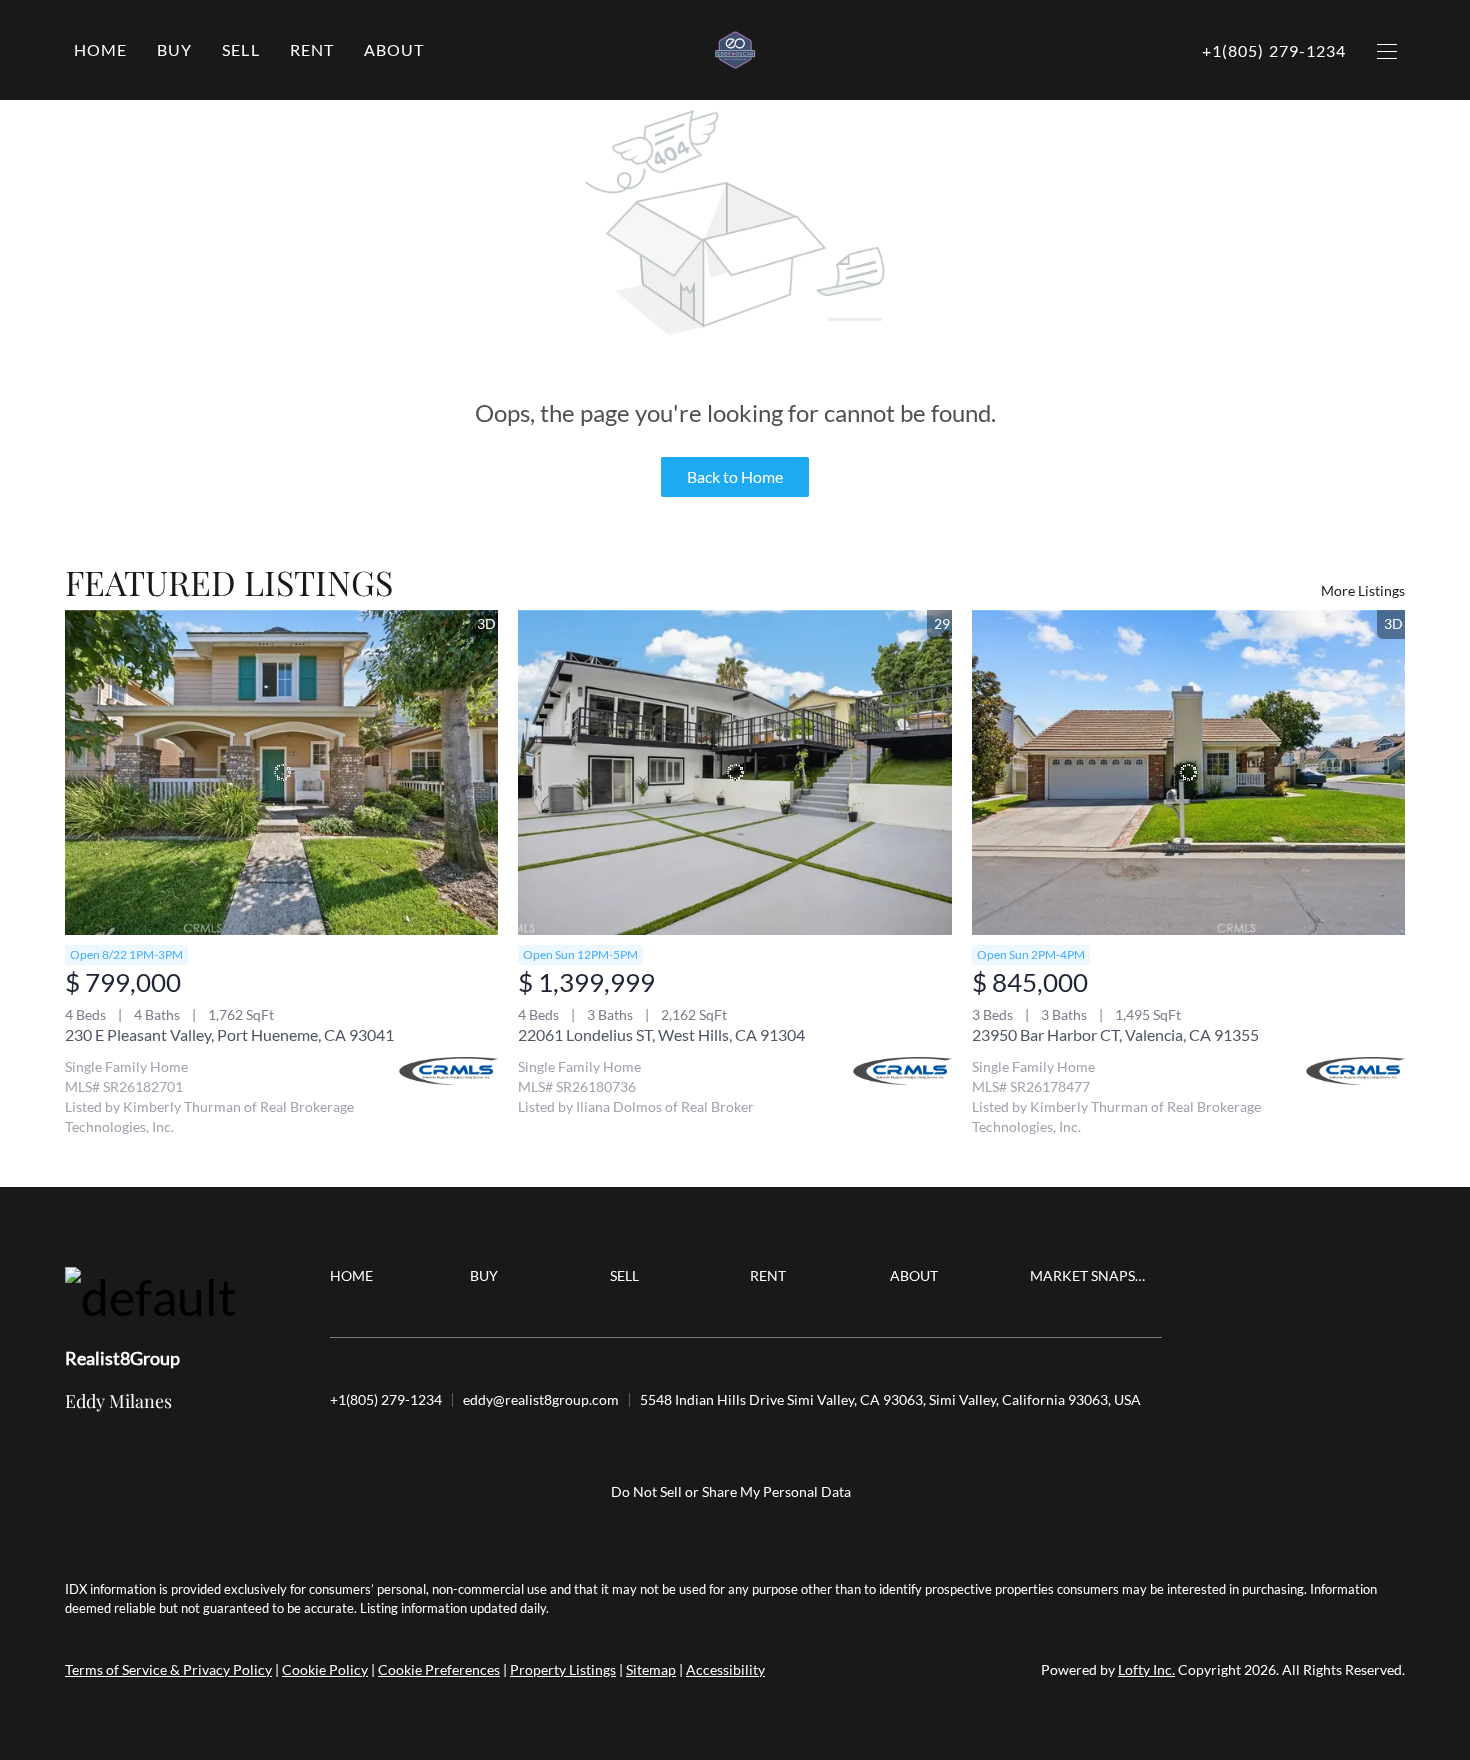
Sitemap (651, 1669)
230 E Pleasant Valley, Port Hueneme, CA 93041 (229, 1034)
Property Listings (563, 1669)
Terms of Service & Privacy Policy (168, 1669)
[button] (174, 50)
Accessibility (725, 1669)
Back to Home (735, 476)
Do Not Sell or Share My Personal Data (731, 1491)
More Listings (1363, 590)
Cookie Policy (325, 1669)
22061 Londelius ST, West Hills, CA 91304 (661, 1034)
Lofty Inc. (1146, 1669)
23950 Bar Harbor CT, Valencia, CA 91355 (1115, 1034)
